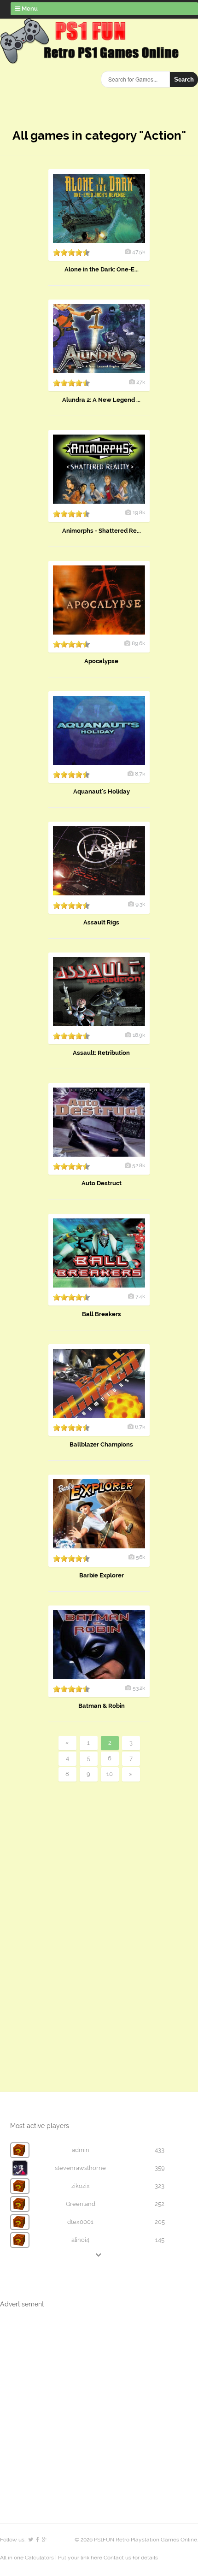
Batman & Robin (102, 1706)
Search (184, 79)
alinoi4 (80, 2240)
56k (140, 1557)
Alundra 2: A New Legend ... (101, 400)
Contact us (117, 2558)
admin (81, 2150)
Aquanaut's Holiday (102, 791)
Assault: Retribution (101, 1053)
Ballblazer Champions (101, 1444)
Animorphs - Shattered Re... (102, 531)
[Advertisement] (69, 1921)
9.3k (140, 904)
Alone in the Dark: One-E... (102, 269)
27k (141, 382)
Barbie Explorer (102, 1575)
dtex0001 (80, 2222)
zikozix (81, 2186)
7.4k (140, 1296)
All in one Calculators (28, 2558)
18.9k (139, 1035)
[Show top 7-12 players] (99, 2255)
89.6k (138, 643)
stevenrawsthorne (80, 2168)
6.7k (140, 1427)
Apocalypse (101, 661)
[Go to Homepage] (91, 59)
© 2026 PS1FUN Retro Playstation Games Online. (136, 2540)
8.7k (140, 774)
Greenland (81, 2204)
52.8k (139, 1165)
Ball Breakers (102, 1314)
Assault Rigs (101, 922)
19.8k (139, 512)
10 (110, 1774)
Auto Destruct (102, 1183)
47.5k (139, 252)
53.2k (139, 1688)
